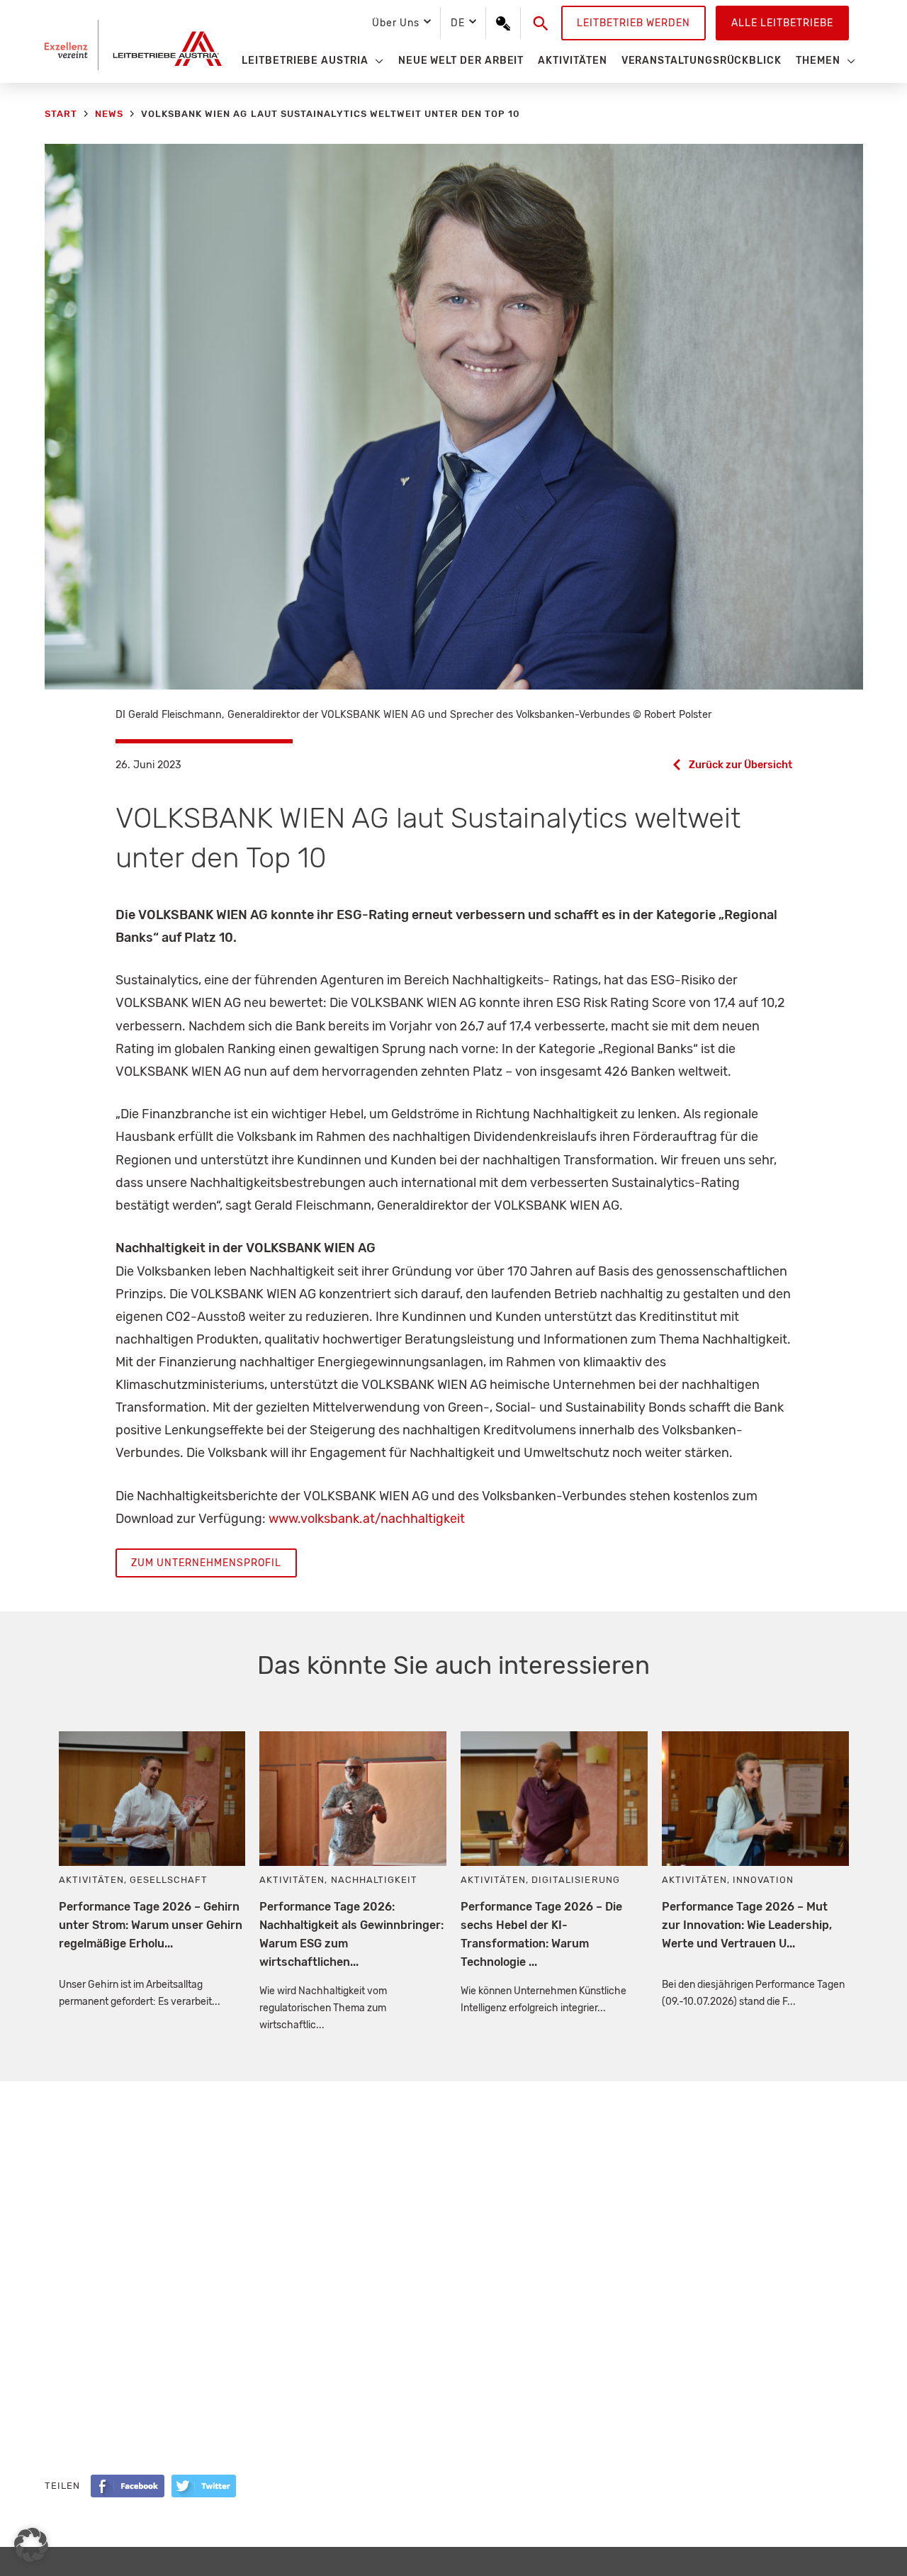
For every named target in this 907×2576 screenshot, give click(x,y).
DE (458, 23)
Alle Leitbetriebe (782, 23)
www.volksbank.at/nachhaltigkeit (367, 1519)
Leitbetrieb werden (633, 23)
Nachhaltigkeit (374, 1880)
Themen (818, 61)
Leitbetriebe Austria (305, 61)
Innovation (763, 1880)
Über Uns (395, 23)
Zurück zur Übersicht (740, 765)
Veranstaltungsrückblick (702, 61)
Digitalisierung (575, 1880)
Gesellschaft (169, 1880)
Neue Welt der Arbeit (461, 61)
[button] (541, 23)
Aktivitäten (572, 61)
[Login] (503, 23)
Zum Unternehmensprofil (206, 1563)
